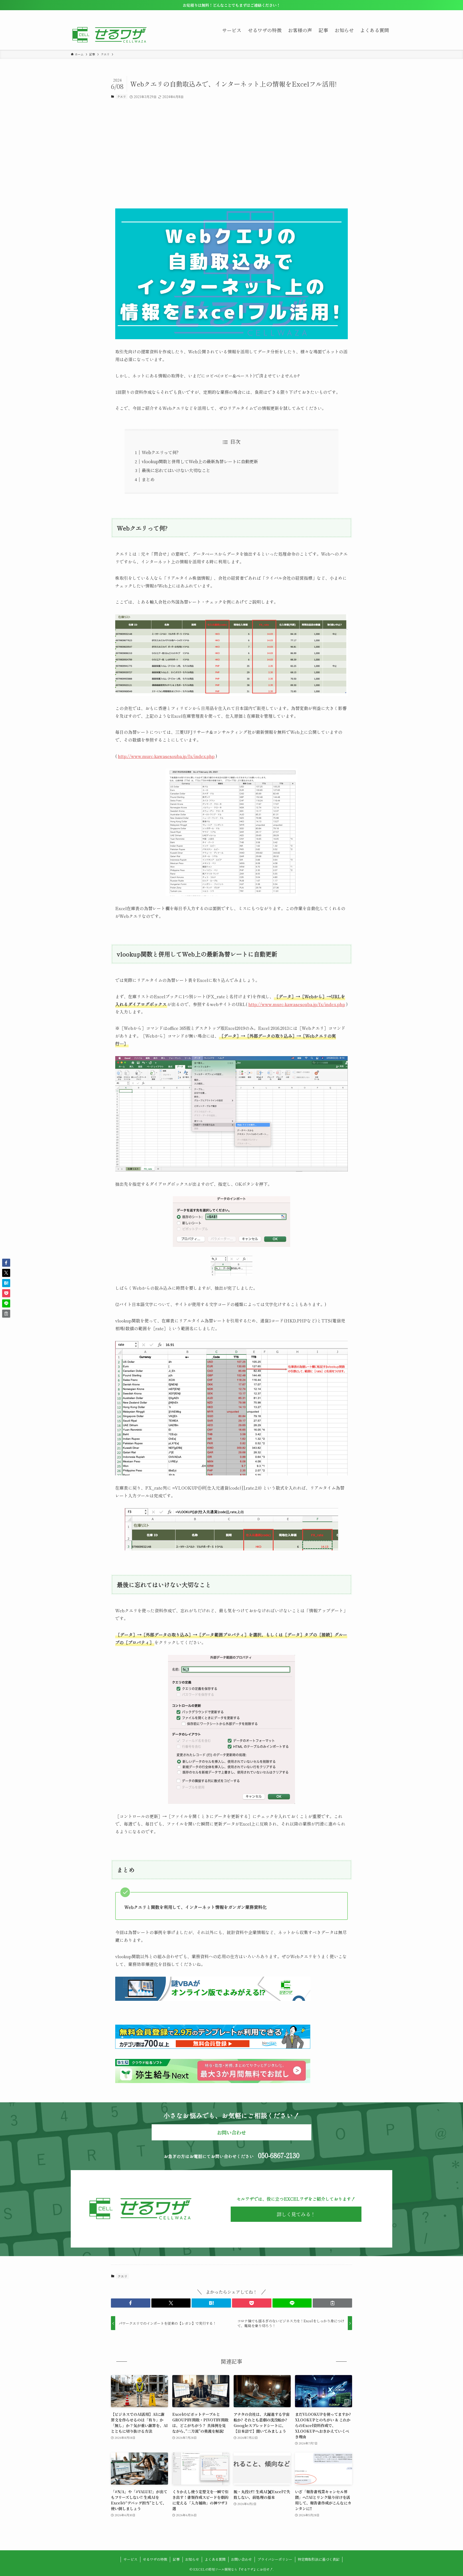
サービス (130, 2559)
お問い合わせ (241, 2559)
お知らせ (192, 2559)
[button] (131, 2303)
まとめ (148, 479)
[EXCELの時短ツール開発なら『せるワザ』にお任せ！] (110, 35)
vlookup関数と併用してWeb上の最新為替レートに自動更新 (200, 461)
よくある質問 (215, 2559)
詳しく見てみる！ (296, 2214)
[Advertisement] (231, 154)
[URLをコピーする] (332, 2303)
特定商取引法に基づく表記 (319, 2559)
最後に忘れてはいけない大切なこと (176, 470)
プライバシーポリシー (275, 2559)
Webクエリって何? (160, 452)
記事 (176, 2559)
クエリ (122, 96)
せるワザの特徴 (155, 2559)
